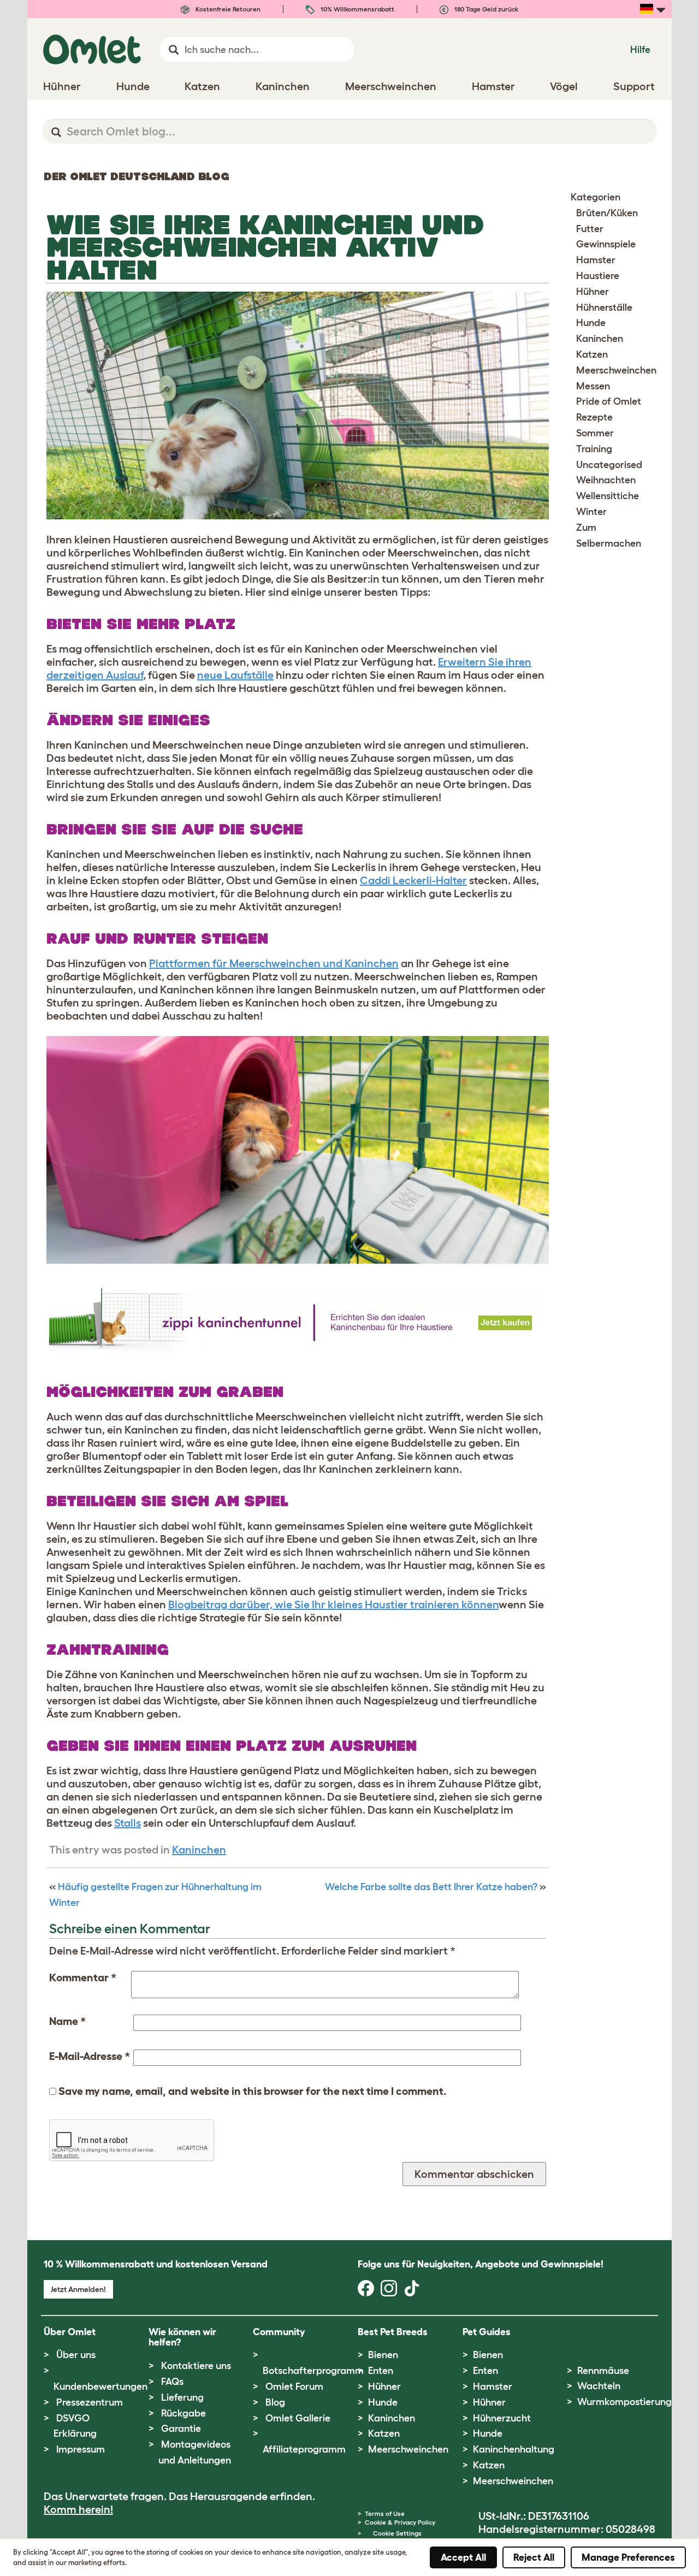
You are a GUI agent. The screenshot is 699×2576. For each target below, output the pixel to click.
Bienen (383, 2355)
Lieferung (182, 2397)
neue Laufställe (235, 675)
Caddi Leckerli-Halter (413, 880)
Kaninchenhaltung (514, 2449)
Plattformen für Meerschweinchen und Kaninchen (274, 963)
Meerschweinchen (616, 370)
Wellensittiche (608, 496)
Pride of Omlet (609, 401)
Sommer (595, 433)
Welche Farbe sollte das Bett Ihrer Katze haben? (431, 1887)
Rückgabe (183, 2413)
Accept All (463, 2557)
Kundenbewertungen (100, 2386)
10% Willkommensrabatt (357, 9)
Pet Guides (487, 2332)
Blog (275, 2402)
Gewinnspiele (606, 244)
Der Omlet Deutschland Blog (136, 176)
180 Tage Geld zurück (485, 9)
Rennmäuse (603, 2371)
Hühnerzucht (502, 2418)
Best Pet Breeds (393, 2332)
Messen (593, 386)
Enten (381, 2371)
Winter (591, 512)
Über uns (76, 2355)
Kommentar (83, 1977)
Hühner (593, 292)
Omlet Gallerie (298, 2418)
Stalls (128, 1823)
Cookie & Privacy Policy (400, 2522)
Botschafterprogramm (313, 2371)
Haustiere (598, 276)
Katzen (592, 354)
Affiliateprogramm (304, 2449)
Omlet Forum (294, 2386)
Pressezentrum (90, 2402)
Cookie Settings (397, 2533)
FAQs (172, 2382)
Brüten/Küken (607, 213)
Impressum (81, 2449)
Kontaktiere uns (196, 2366)
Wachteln (599, 2386)
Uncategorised (609, 465)
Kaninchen (199, 1850)
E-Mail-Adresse (90, 2056)
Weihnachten (606, 480)
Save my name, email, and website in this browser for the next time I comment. (253, 2091)
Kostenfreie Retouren (227, 9)
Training (594, 449)
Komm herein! (78, 2509)
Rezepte (594, 417)
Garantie (181, 2429)
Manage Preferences (628, 2557)
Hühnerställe (604, 307)
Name (67, 2021)
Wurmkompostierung (624, 2402)
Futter (590, 229)
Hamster (596, 260)
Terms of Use (385, 2513)
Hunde (591, 323)
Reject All (534, 2557)
